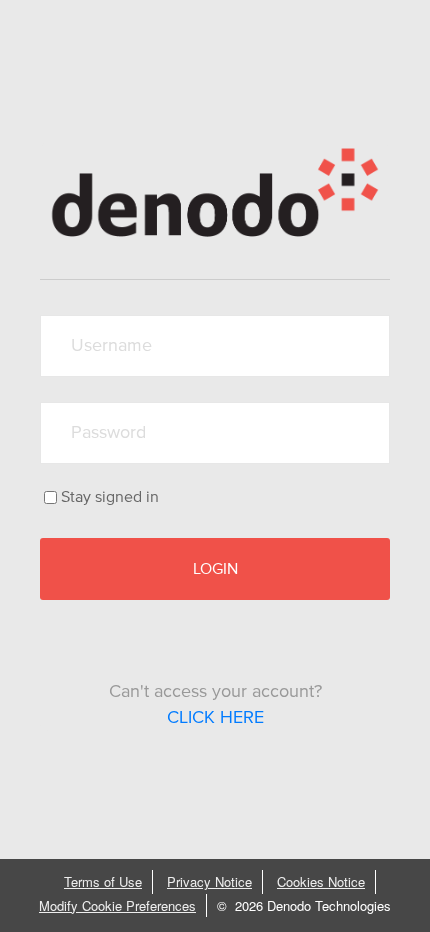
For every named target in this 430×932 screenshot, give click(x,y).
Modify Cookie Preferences (117, 905)
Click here (215, 718)
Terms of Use (103, 881)
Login (215, 569)
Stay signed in (110, 497)
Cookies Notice (321, 881)
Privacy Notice (209, 881)
